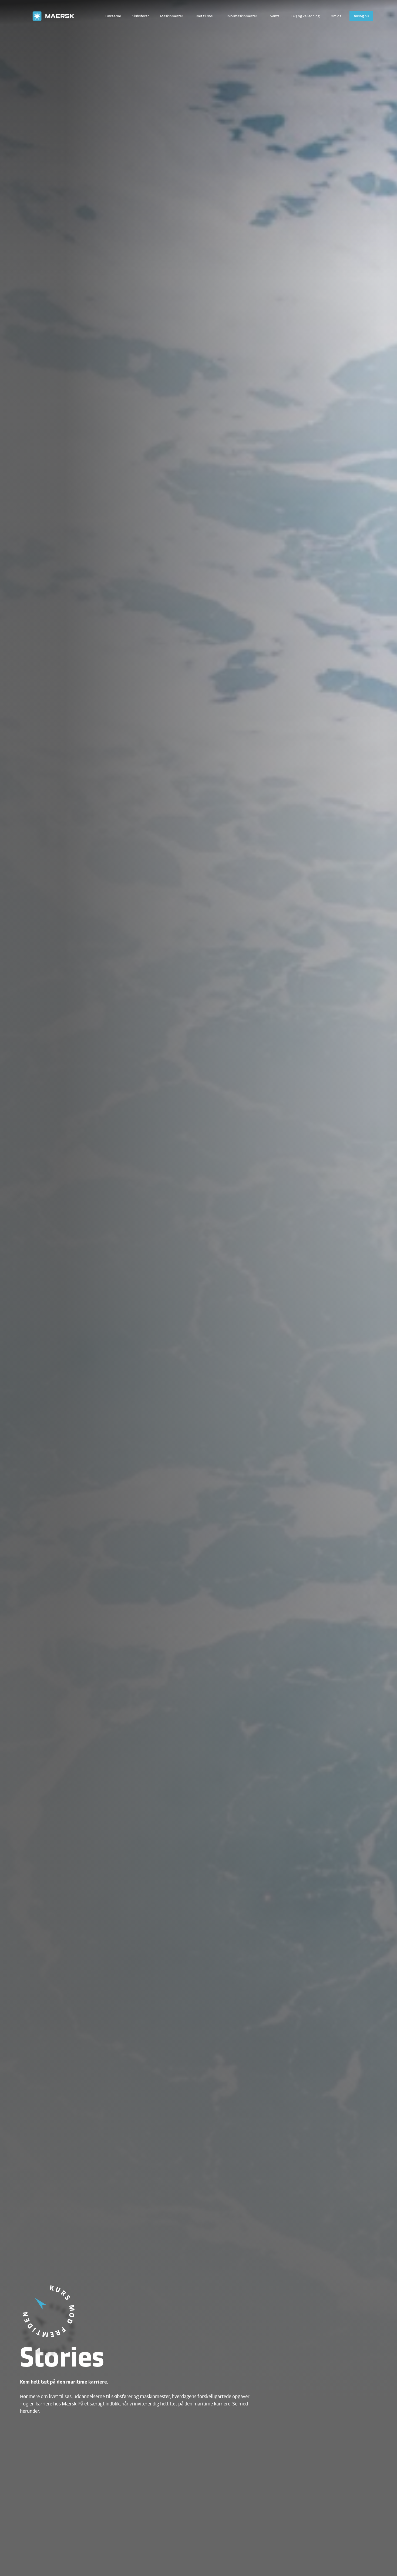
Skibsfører (141, 16)
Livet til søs (203, 16)
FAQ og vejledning (305, 16)
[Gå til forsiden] (58, 16)
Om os (336, 16)
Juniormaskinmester (240, 16)
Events (274, 16)
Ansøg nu (361, 16)
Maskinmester (172, 16)
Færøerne (113, 16)
